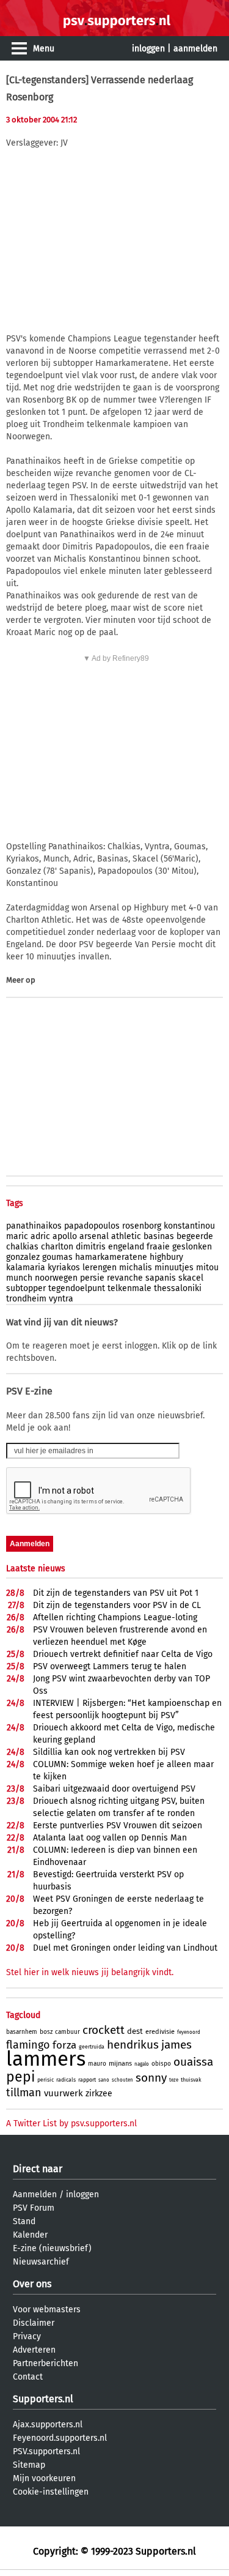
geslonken (192, 1247)
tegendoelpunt (77, 1288)
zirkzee (99, 2094)
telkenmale (129, 1288)
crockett (104, 2030)
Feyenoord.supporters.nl (60, 2438)
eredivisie (160, 2032)
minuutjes (174, 1268)
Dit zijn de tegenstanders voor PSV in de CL (117, 1605)
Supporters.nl (43, 2399)
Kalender (30, 2235)
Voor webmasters (47, 2310)
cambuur (67, 2032)
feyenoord (189, 2032)
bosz (46, 2032)
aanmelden (195, 49)
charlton (57, 1247)
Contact (28, 2377)
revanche (125, 1278)
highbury (166, 1257)
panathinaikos (34, 1226)
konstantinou (189, 1226)
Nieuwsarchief (41, 2262)
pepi (20, 2077)
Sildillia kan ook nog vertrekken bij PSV (109, 1752)
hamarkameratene (111, 1257)
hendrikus (133, 2045)
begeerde (195, 1236)
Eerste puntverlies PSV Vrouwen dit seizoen (118, 1826)
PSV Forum (34, 2208)
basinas (159, 1236)
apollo (65, 1236)
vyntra (61, 1299)
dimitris (91, 1247)
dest (135, 2031)
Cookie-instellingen (51, 2492)
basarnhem (22, 2032)
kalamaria (26, 1268)
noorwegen (56, 1278)
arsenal (94, 1236)
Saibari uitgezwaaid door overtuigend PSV (114, 1789)
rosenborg (142, 1226)
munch (19, 1278)
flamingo (28, 2045)
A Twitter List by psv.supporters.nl (71, 2124)
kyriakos (64, 1268)
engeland (126, 1247)
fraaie (158, 1247)
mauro (97, 2064)
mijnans (120, 2064)
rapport (87, 2080)
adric (40, 1236)
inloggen (148, 49)
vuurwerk (64, 2093)
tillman (24, 2093)
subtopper (26, 1288)
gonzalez (23, 1257)
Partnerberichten (45, 2363)
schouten (122, 2080)
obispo (161, 2064)
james (176, 2045)
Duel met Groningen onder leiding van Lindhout (125, 1948)
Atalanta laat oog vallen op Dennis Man (110, 1838)
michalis (136, 1268)
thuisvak (191, 2080)
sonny (151, 2078)
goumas (57, 1257)
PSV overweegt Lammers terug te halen (110, 1666)
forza (64, 2045)
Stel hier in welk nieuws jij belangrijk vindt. (90, 1972)
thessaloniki (178, 1288)
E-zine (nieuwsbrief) (52, 2248)
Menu (44, 49)
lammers (46, 2059)
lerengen (100, 1268)
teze (174, 2080)
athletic (126, 1236)
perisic (45, 2080)
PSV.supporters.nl (46, 2451)
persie (92, 1278)
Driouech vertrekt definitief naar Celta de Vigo (123, 1654)
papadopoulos (92, 1226)
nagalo (142, 2064)
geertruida (92, 2047)
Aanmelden (35, 2194)
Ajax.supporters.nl (48, 2425)
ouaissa (193, 2062)
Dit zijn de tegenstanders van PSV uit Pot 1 (116, 1593)
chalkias (22, 1247)
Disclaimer (34, 2323)
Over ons (32, 2284)
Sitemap (29, 2465)
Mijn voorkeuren (44, 2478)
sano (104, 2080)
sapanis (161, 1278)
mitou (207, 1268)
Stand (24, 2221)
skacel (191, 1278)
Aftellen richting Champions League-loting (115, 1617)
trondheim (26, 1299)
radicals (66, 2080)
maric (17, 1236)
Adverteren (34, 2350)
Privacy (27, 2336)
